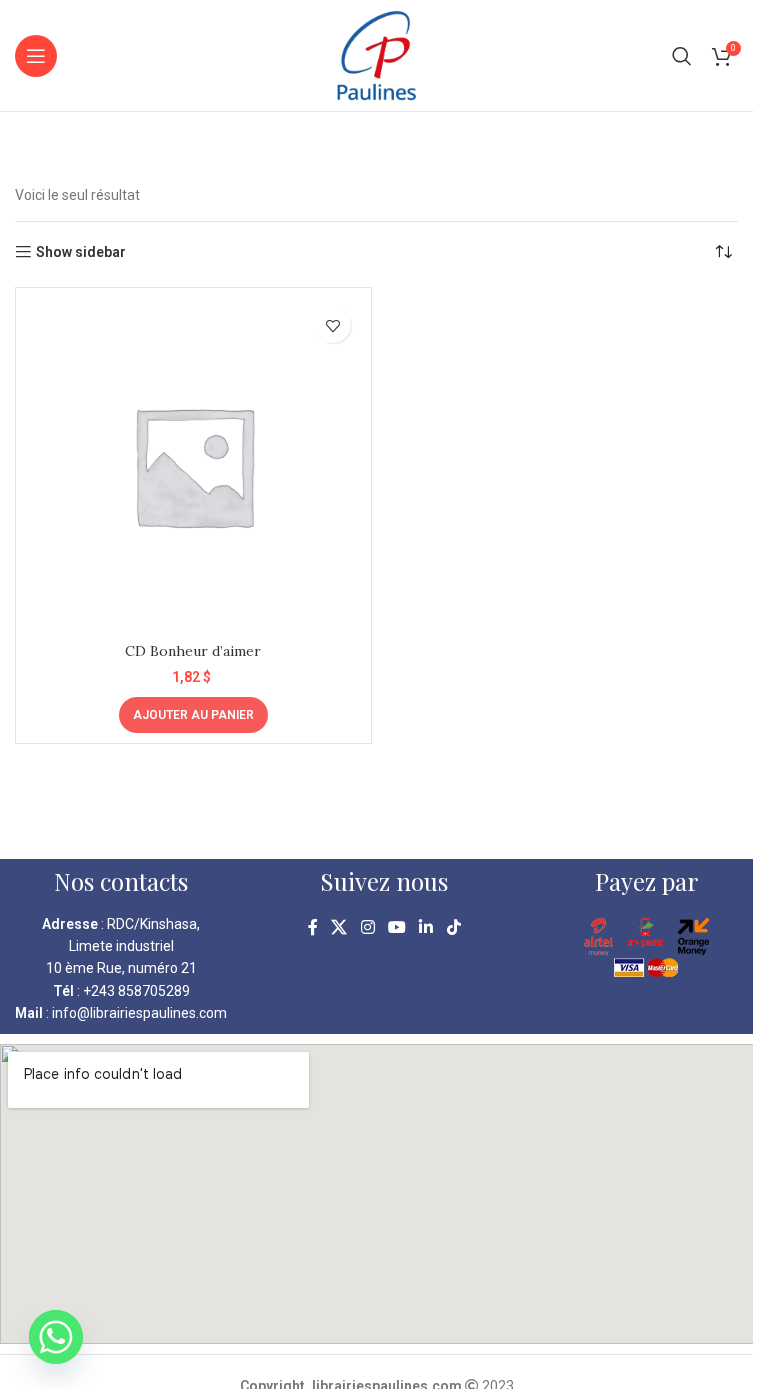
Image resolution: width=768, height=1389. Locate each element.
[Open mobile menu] (36, 56)
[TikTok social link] (453, 928)
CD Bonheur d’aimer (193, 651)
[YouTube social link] (396, 928)
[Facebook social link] (313, 928)
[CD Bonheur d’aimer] (193, 465)
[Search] (682, 56)
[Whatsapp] (56, 1337)
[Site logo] (376, 54)
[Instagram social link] (367, 928)
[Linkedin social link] (426, 928)
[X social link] (339, 928)
